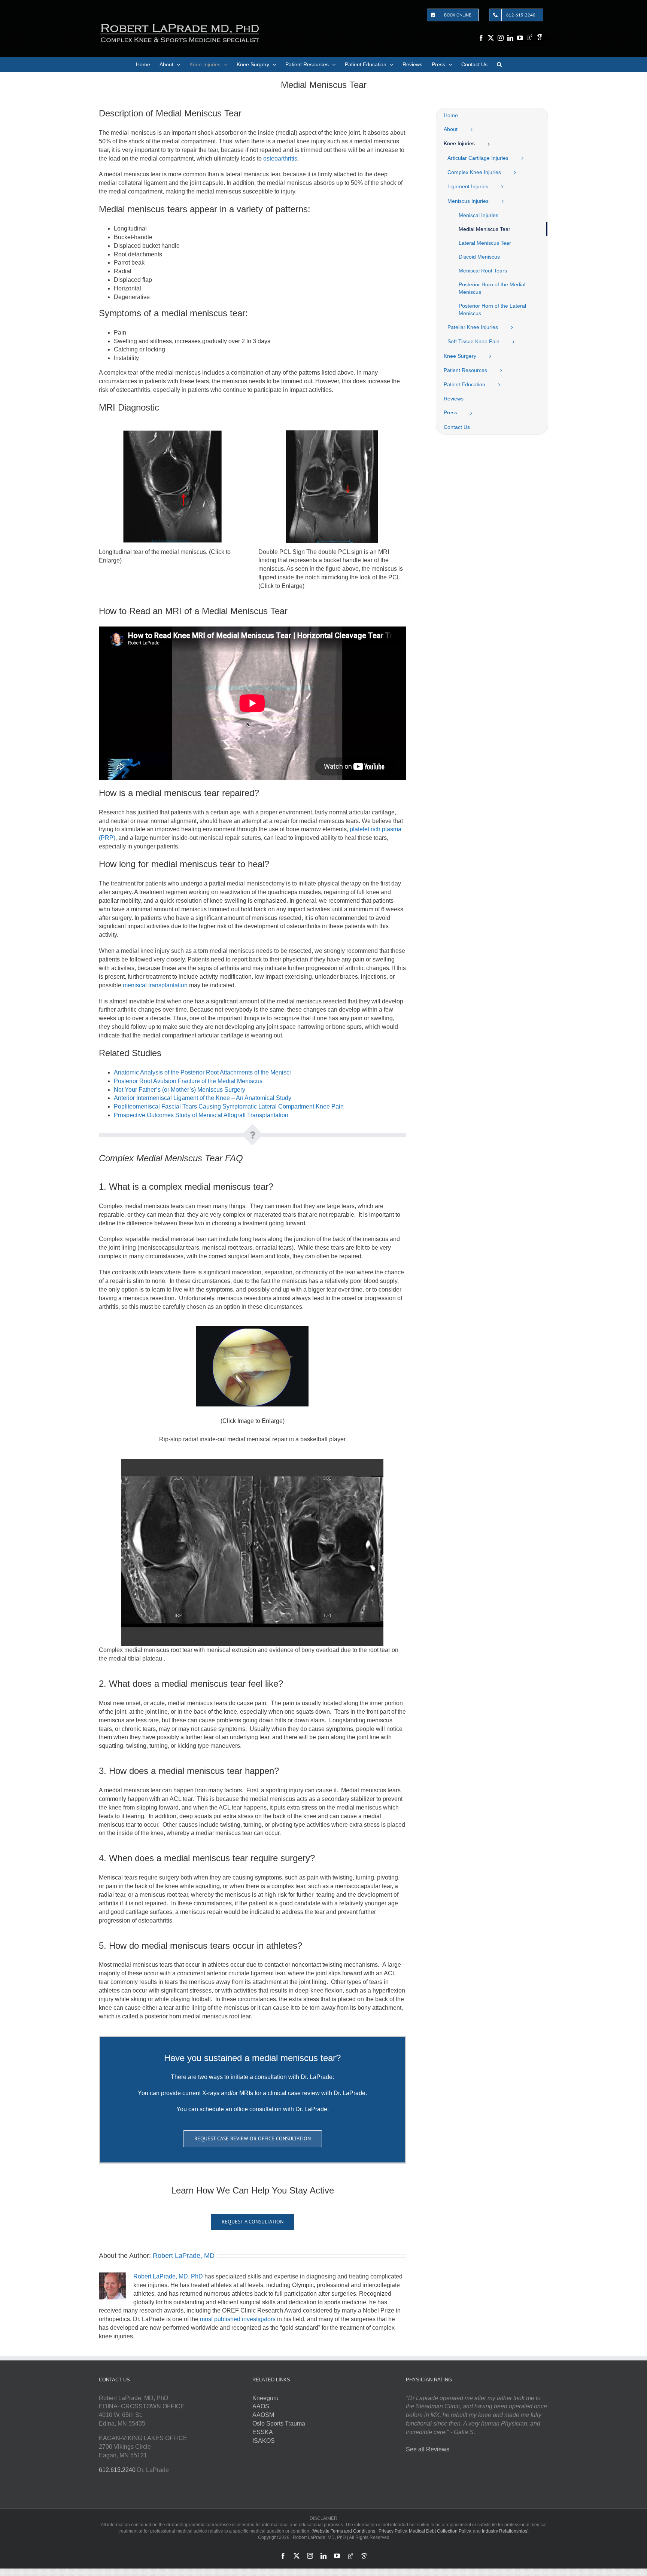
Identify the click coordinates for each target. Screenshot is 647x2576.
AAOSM (263, 2415)
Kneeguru (265, 2398)
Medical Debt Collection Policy (440, 2531)
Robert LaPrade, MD (184, 2256)
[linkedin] (510, 38)
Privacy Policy (393, 2531)
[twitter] (491, 38)
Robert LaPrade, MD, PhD (168, 2276)
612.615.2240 (117, 2470)
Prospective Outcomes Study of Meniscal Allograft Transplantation (201, 1115)
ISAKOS (264, 2441)
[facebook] (481, 38)
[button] (499, 64)
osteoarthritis (280, 158)
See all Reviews (428, 2449)
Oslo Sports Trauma (279, 2423)
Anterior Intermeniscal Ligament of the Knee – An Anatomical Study (203, 1098)
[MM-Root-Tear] (252, 1462)
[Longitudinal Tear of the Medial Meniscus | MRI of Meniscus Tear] (172, 433)
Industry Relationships (505, 2531)
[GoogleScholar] (540, 37)
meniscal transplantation (155, 985)
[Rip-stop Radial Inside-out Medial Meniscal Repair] (252, 1329)
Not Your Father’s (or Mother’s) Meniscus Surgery (180, 1090)
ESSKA (263, 2432)
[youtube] (520, 38)
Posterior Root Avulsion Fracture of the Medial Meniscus (188, 1081)
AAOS (261, 2406)
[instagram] (501, 38)
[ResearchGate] (530, 37)
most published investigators (238, 2319)
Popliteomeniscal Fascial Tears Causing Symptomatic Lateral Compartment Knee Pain (229, 1106)
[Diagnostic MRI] (332, 433)
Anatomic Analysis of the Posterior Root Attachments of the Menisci (202, 1072)
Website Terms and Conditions (344, 2531)
